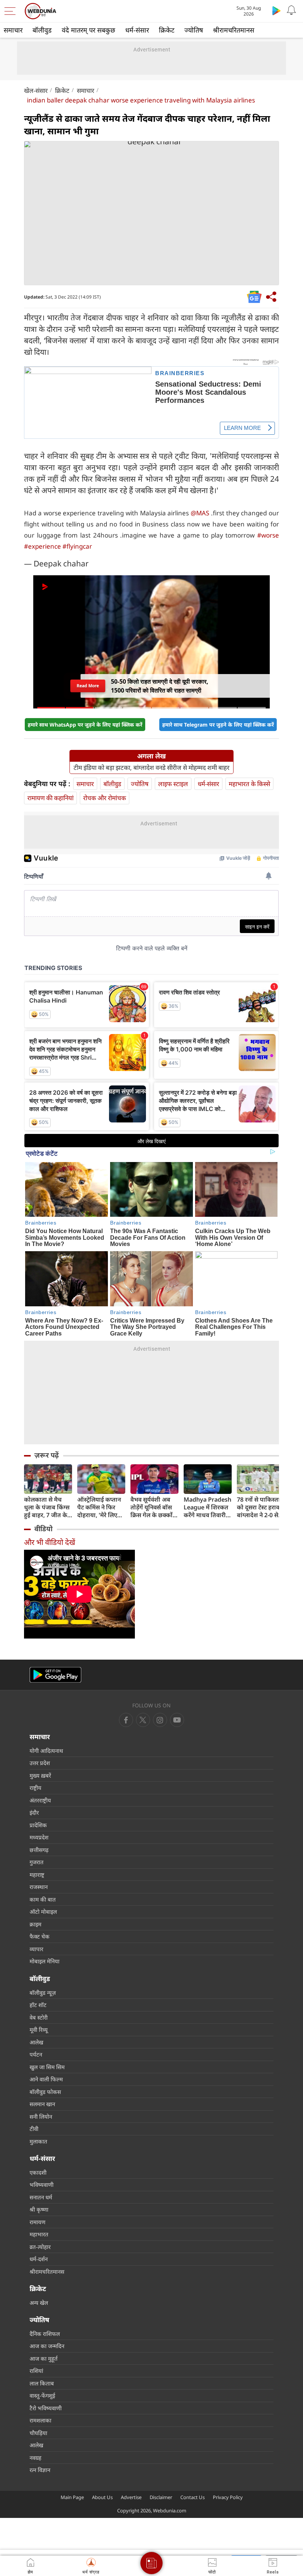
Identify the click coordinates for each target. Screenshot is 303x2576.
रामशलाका (40, 2420)
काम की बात (43, 1899)
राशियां (36, 2371)
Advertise (131, 2497)
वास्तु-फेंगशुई (42, 2395)
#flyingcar (77, 546)
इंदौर (34, 1812)
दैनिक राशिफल (45, 2334)
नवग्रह (35, 2458)
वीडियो (43, 1529)
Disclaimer (161, 2497)
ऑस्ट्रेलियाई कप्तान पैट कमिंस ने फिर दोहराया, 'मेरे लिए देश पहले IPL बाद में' (101, 1507)
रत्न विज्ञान (40, 2470)
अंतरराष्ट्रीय (40, 1800)
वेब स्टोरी (39, 2017)
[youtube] (160, 1720)
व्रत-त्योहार (40, 2247)
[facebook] (126, 1720)
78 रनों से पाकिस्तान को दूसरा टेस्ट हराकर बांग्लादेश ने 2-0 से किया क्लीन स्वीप (260, 1507)
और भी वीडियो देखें (50, 1542)
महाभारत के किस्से (249, 784)
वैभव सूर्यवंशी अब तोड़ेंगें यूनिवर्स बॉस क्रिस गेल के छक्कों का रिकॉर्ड (151, 1507)
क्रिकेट (167, 30)
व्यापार (36, 1949)
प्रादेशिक (38, 1825)
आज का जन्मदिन (47, 2346)
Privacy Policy (228, 2497)
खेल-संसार (36, 90)
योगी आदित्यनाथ (46, 1751)
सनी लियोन (41, 2117)
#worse (268, 535)
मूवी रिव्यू (39, 2030)
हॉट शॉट (38, 2005)
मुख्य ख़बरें (40, 1775)
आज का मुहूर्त (44, 2358)
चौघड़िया (38, 2433)
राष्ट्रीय (35, 1788)
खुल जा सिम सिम (47, 2067)
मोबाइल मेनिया (45, 1961)
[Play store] (276, 10)
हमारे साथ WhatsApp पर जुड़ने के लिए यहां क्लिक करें (85, 725)
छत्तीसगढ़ (39, 1850)
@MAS (200, 513)
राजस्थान (39, 1887)
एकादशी (38, 2172)
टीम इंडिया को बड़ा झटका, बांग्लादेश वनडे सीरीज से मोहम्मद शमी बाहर (151, 768)
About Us (102, 2497)
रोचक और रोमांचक (105, 798)
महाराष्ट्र (37, 1875)
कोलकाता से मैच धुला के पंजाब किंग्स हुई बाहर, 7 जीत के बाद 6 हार (47, 1507)
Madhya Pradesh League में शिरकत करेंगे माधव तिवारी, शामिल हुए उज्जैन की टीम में (208, 1507)
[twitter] (143, 1720)
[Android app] (55, 1675)
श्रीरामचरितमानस (234, 30)
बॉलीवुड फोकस (45, 2092)
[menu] (12, 11)
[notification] (291, 10)
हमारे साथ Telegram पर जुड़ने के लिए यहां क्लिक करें (218, 725)
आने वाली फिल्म (46, 2079)
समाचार (13, 30)
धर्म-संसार (137, 30)
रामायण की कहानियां (50, 798)
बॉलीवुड (42, 30)
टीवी (34, 2129)
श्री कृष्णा (39, 2209)
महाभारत (39, 2234)
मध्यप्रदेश (39, 1837)
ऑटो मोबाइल (43, 1912)
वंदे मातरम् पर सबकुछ (88, 30)
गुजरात (37, 1862)
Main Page (72, 2497)
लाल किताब (42, 2383)
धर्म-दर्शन (39, 2259)
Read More (88, 688)
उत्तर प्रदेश (40, 1763)
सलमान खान (42, 2104)
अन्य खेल (39, 2303)
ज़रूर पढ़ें (47, 1455)
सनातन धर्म (41, 2197)
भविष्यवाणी (42, 2185)
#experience (42, 546)
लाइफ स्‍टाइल (173, 784)
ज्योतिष (194, 30)
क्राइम (35, 1924)
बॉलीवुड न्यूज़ (43, 1993)
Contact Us (193, 2497)
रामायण (38, 2222)
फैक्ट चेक (40, 1936)
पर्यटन (36, 2054)
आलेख (36, 2042)
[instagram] (177, 1720)
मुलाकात (38, 2141)
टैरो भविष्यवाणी (46, 2408)
